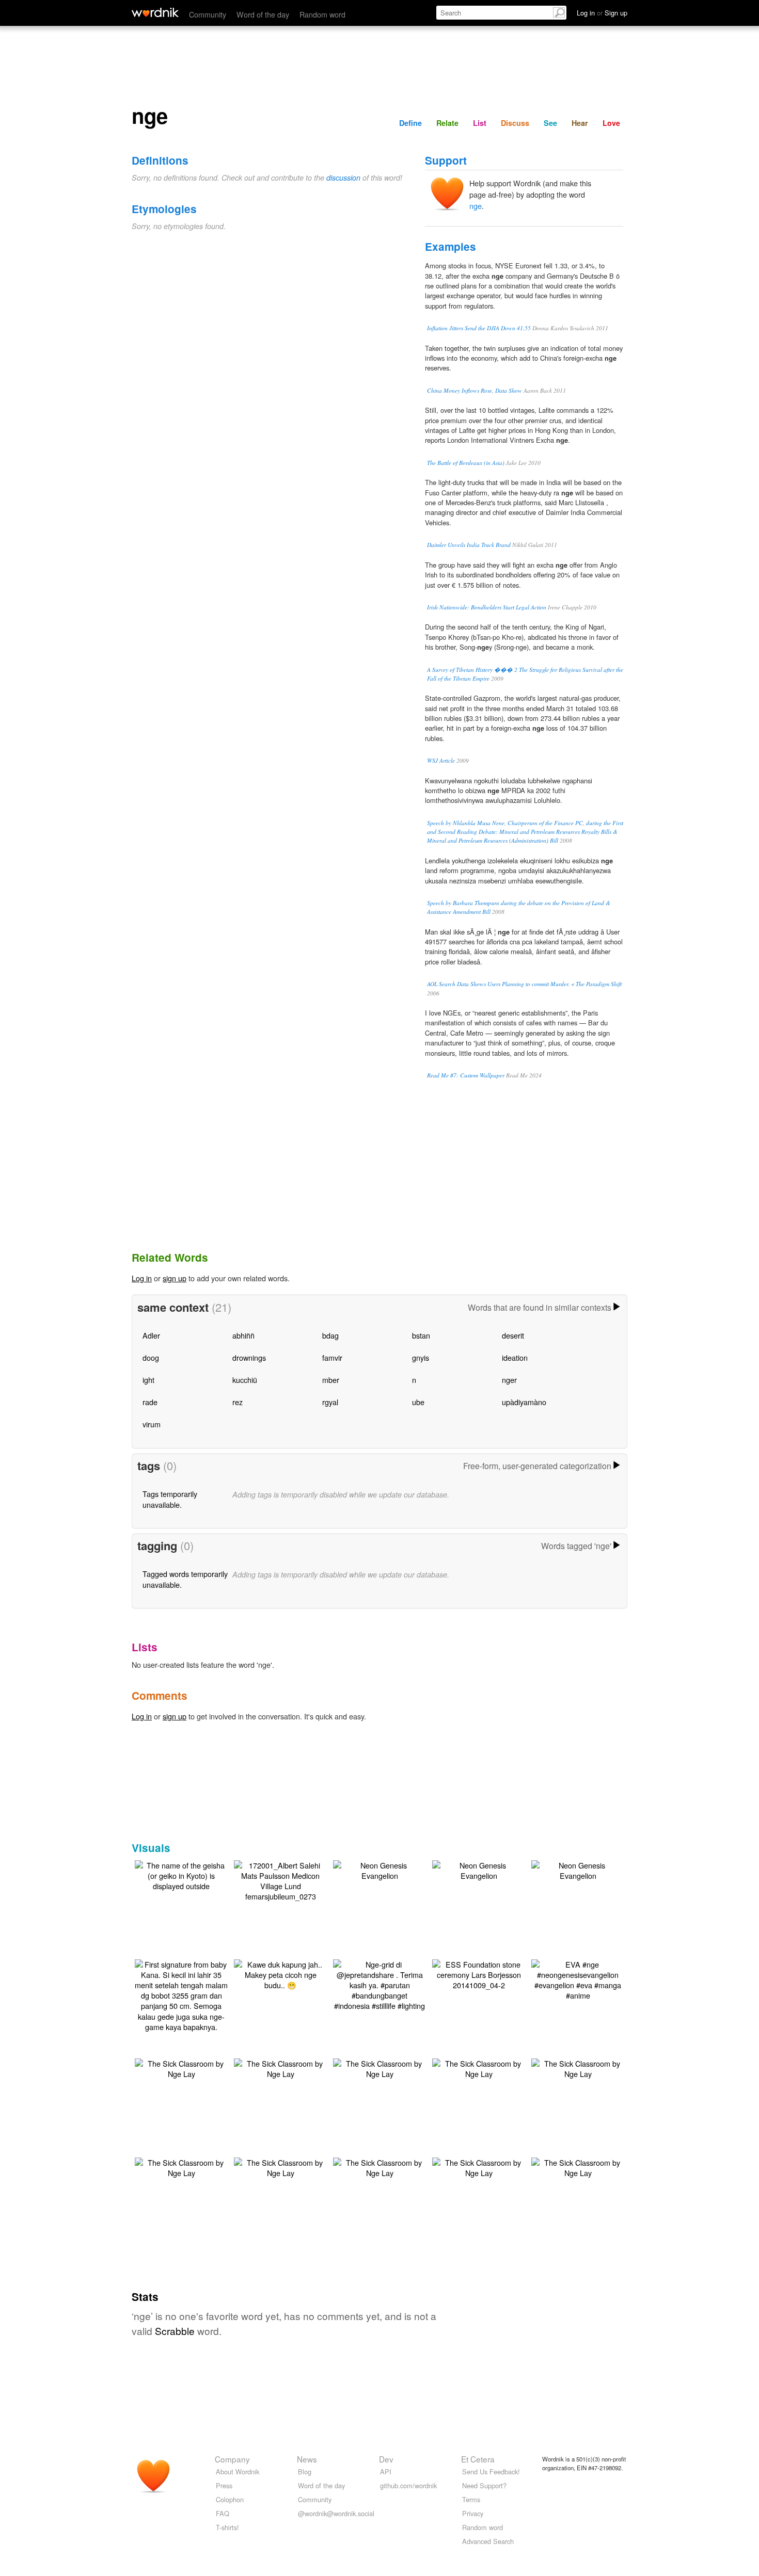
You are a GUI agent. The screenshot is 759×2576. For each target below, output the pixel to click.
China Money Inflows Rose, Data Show (475, 390)
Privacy (473, 2513)
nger (509, 1380)
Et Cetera (478, 2459)
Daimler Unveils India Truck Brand (469, 545)
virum (152, 1424)
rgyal (330, 1402)
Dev (386, 2459)
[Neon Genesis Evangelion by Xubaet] (379, 1869)
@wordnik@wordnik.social (336, 2513)
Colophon (230, 2499)
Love (611, 123)
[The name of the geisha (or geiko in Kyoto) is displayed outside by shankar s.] (181, 1874)
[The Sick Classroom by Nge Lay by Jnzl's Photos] (181, 2067)
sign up (175, 1278)
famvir (332, 1357)
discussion (343, 178)
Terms (471, 2499)
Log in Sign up (602, 13)
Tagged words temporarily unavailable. (185, 1579)
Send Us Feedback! (491, 2472)
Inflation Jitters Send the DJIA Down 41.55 (479, 328)
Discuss (515, 123)
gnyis (421, 1357)
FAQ (223, 2513)
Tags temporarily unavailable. (170, 1499)
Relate (447, 123)
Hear (580, 123)
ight (148, 1380)
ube (418, 1402)
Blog (305, 2472)
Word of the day (263, 14)
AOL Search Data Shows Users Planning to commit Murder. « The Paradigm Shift (524, 984)
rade (150, 1402)
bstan (421, 1335)
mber (331, 1380)
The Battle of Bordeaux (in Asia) (466, 463)
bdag (330, 1335)
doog (151, 1357)
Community (208, 14)
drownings (249, 1357)
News (307, 2459)
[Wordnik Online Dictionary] (155, 12)
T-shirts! (227, 2527)
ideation (515, 1357)
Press (224, 2485)
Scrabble (175, 2331)
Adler (151, 1335)
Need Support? (484, 2485)
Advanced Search (488, 2541)
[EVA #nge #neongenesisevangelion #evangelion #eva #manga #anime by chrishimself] (578, 1979)
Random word (322, 14)
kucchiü (245, 1380)
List (480, 123)
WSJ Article (441, 760)
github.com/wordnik (408, 2485)
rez (238, 1402)
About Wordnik (238, 2472)
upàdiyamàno (524, 1402)
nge (476, 206)
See (550, 123)
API (386, 2472)
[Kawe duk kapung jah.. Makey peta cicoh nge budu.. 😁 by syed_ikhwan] (280, 1974)
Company (232, 2459)
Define (410, 123)
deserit (513, 1335)
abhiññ (243, 1335)
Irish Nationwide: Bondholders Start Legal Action (487, 607)
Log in (142, 1278)
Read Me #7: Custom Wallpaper (466, 1075)
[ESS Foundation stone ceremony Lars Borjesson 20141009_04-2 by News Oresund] (479, 1974)
